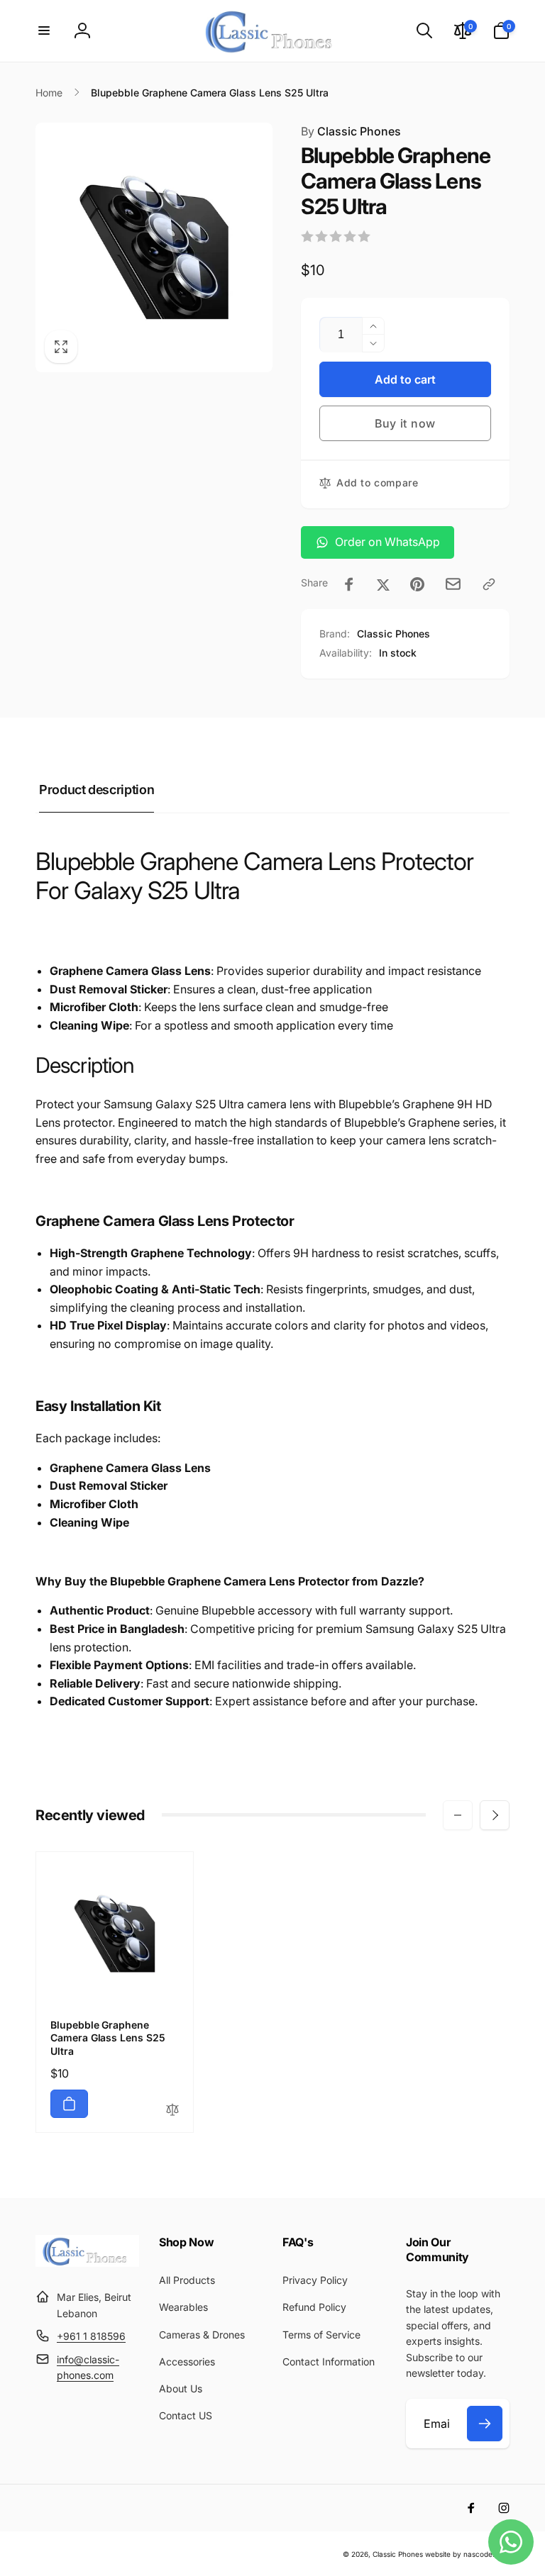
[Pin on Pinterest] (417, 584)
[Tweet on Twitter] (383, 584)
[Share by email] (453, 584)
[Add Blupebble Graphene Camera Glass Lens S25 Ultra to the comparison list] (172, 2111)
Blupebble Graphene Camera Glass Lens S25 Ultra (108, 2037)
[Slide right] (495, 1815)
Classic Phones (351, 131)
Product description (97, 790)
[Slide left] (458, 1815)
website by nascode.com (467, 2554)
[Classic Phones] (87, 2263)
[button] (44, 30)
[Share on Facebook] (349, 584)
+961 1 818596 (91, 2336)
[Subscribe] (485, 2424)
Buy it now (405, 423)
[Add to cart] (69, 2104)
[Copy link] (489, 584)
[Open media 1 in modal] (154, 247)
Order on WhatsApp (387, 542)
